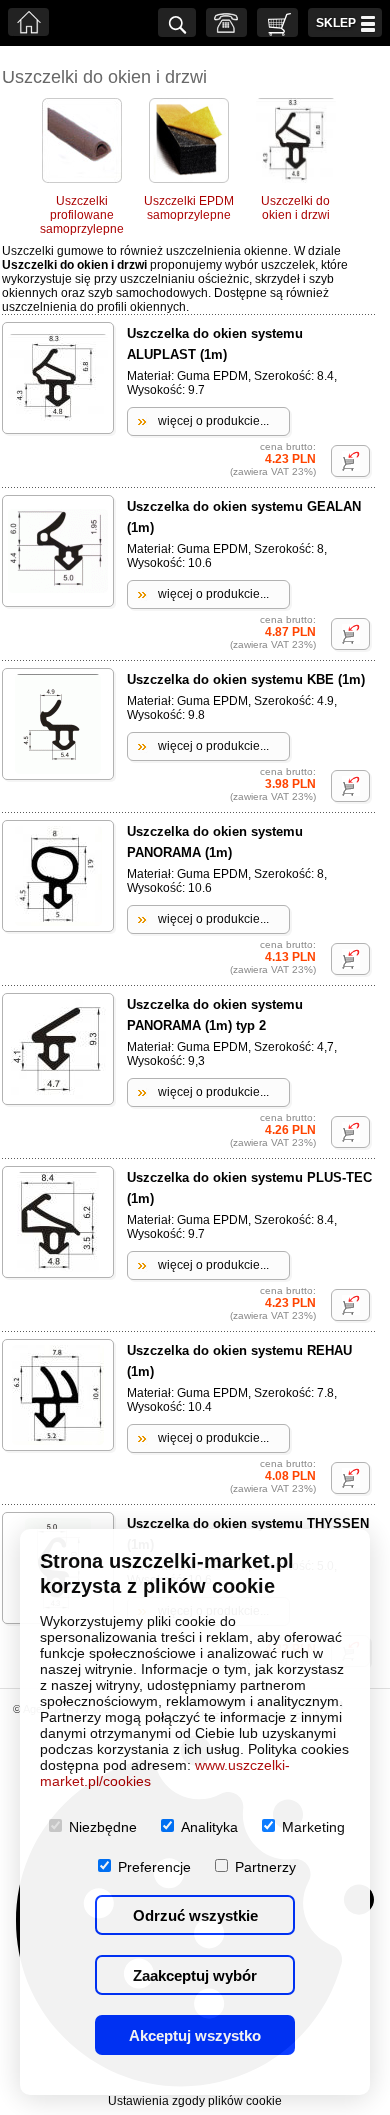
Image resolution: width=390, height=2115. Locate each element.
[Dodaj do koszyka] (350, 461)
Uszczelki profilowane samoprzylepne (82, 215)
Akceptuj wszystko (195, 2035)
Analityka (209, 1827)
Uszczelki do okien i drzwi (295, 208)
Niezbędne (103, 1827)
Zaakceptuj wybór (195, 1975)
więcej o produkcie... (213, 421)
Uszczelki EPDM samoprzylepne (189, 208)
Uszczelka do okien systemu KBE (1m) (246, 679)
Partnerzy (265, 1867)
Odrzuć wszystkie (195, 1915)
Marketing (313, 1827)
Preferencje (154, 1867)
